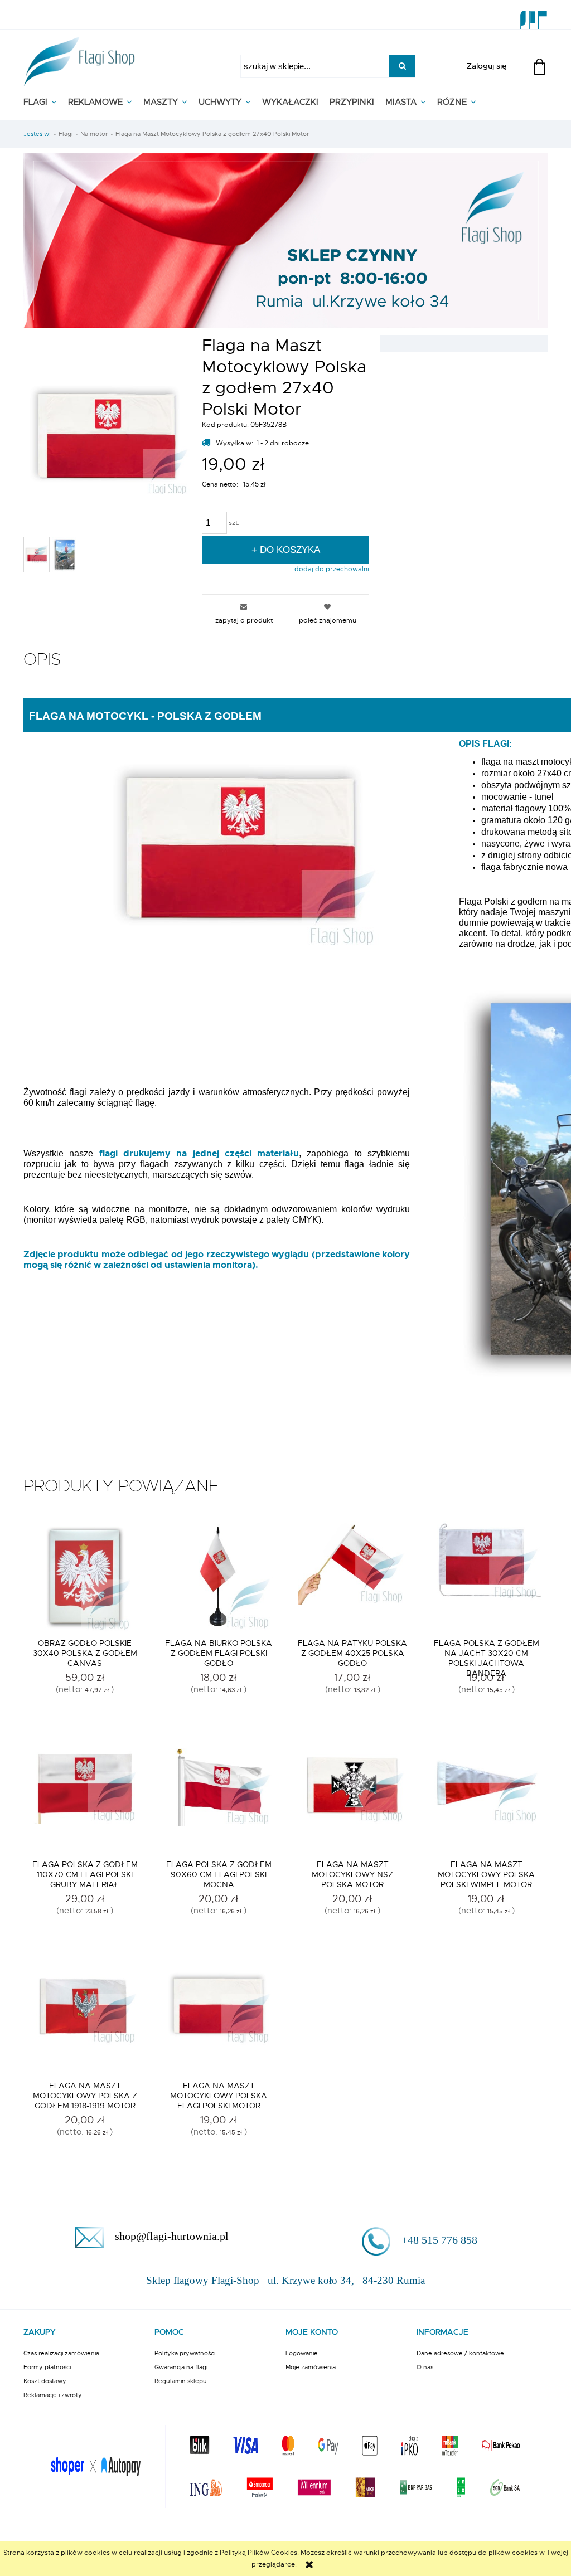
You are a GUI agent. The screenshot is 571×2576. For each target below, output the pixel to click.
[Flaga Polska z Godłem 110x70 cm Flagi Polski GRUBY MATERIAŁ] (85, 1798)
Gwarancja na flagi (181, 2367)
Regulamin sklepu (181, 2381)
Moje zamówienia (311, 2367)
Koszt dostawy (45, 2381)
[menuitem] (46, 102)
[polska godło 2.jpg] (65, 555)
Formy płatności (47, 2367)
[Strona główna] (79, 58)
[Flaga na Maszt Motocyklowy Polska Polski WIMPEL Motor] (486, 1798)
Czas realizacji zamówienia (61, 2353)
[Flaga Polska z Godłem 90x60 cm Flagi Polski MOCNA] (219, 1798)
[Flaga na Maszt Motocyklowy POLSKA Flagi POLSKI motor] (219, 2019)
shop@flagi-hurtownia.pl (172, 2236)
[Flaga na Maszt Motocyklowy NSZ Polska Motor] (352, 1798)
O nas (425, 2367)
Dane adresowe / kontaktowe (460, 2353)
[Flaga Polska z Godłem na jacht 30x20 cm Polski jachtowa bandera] (486, 1577)
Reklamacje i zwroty (53, 2395)
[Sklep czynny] (285, 239)
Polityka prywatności (185, 2353)
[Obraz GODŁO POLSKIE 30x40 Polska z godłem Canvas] (85, 1577)
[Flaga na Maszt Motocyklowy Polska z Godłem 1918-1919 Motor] (85, 2019)
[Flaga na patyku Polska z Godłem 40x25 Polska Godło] (352, 1577)
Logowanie (302, 2353)
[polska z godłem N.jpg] (37, 555)
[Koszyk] (541, 73)
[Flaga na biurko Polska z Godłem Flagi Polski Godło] (219, 1577)
